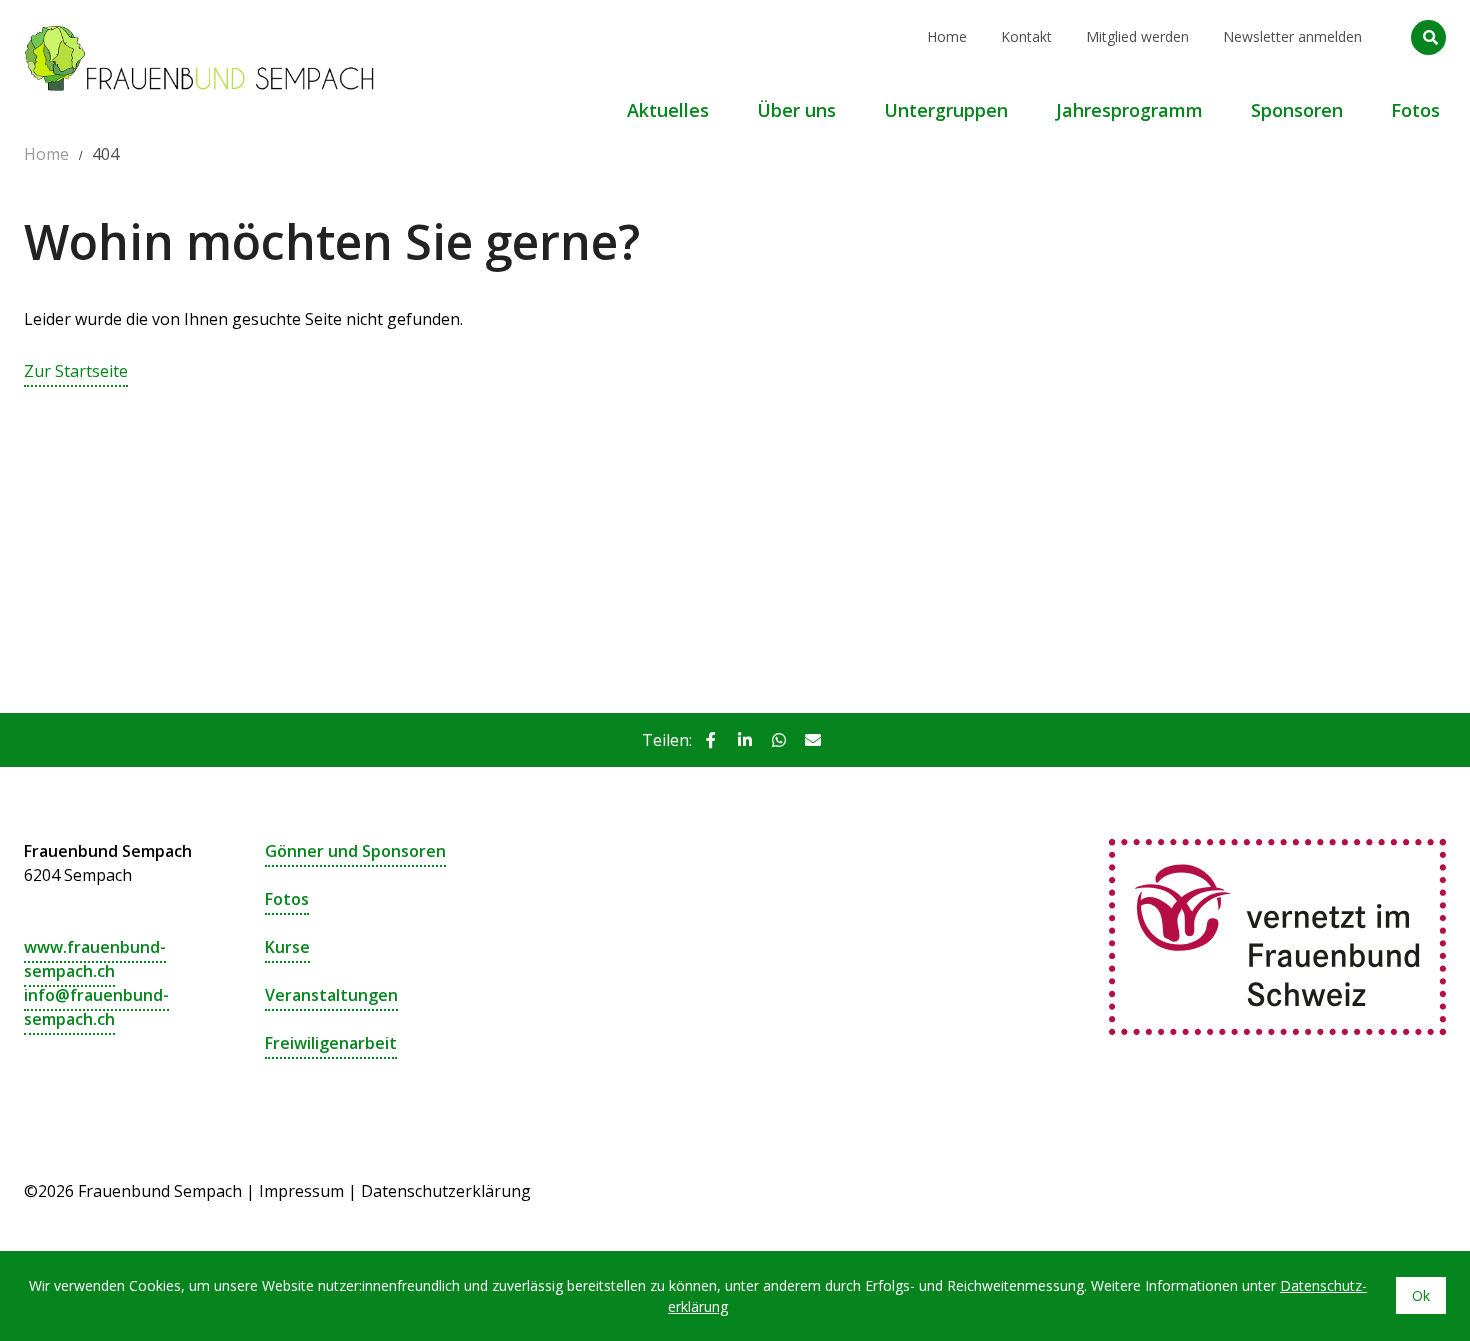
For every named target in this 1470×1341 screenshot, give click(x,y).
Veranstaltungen (331, 995)
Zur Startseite (76, 371)
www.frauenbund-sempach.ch (95, 959)
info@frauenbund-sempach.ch (96, 1007)
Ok (1421, 1295)
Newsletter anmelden (1292, 36)
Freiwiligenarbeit (331, 1043)
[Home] (199, 25)
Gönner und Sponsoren (355, 851)
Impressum (301, 1191)
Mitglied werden (1137, 36)
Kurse (287, 947)
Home (947, 36)
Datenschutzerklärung (446, 1191)
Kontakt (1026, 36)
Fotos (287, 899)
